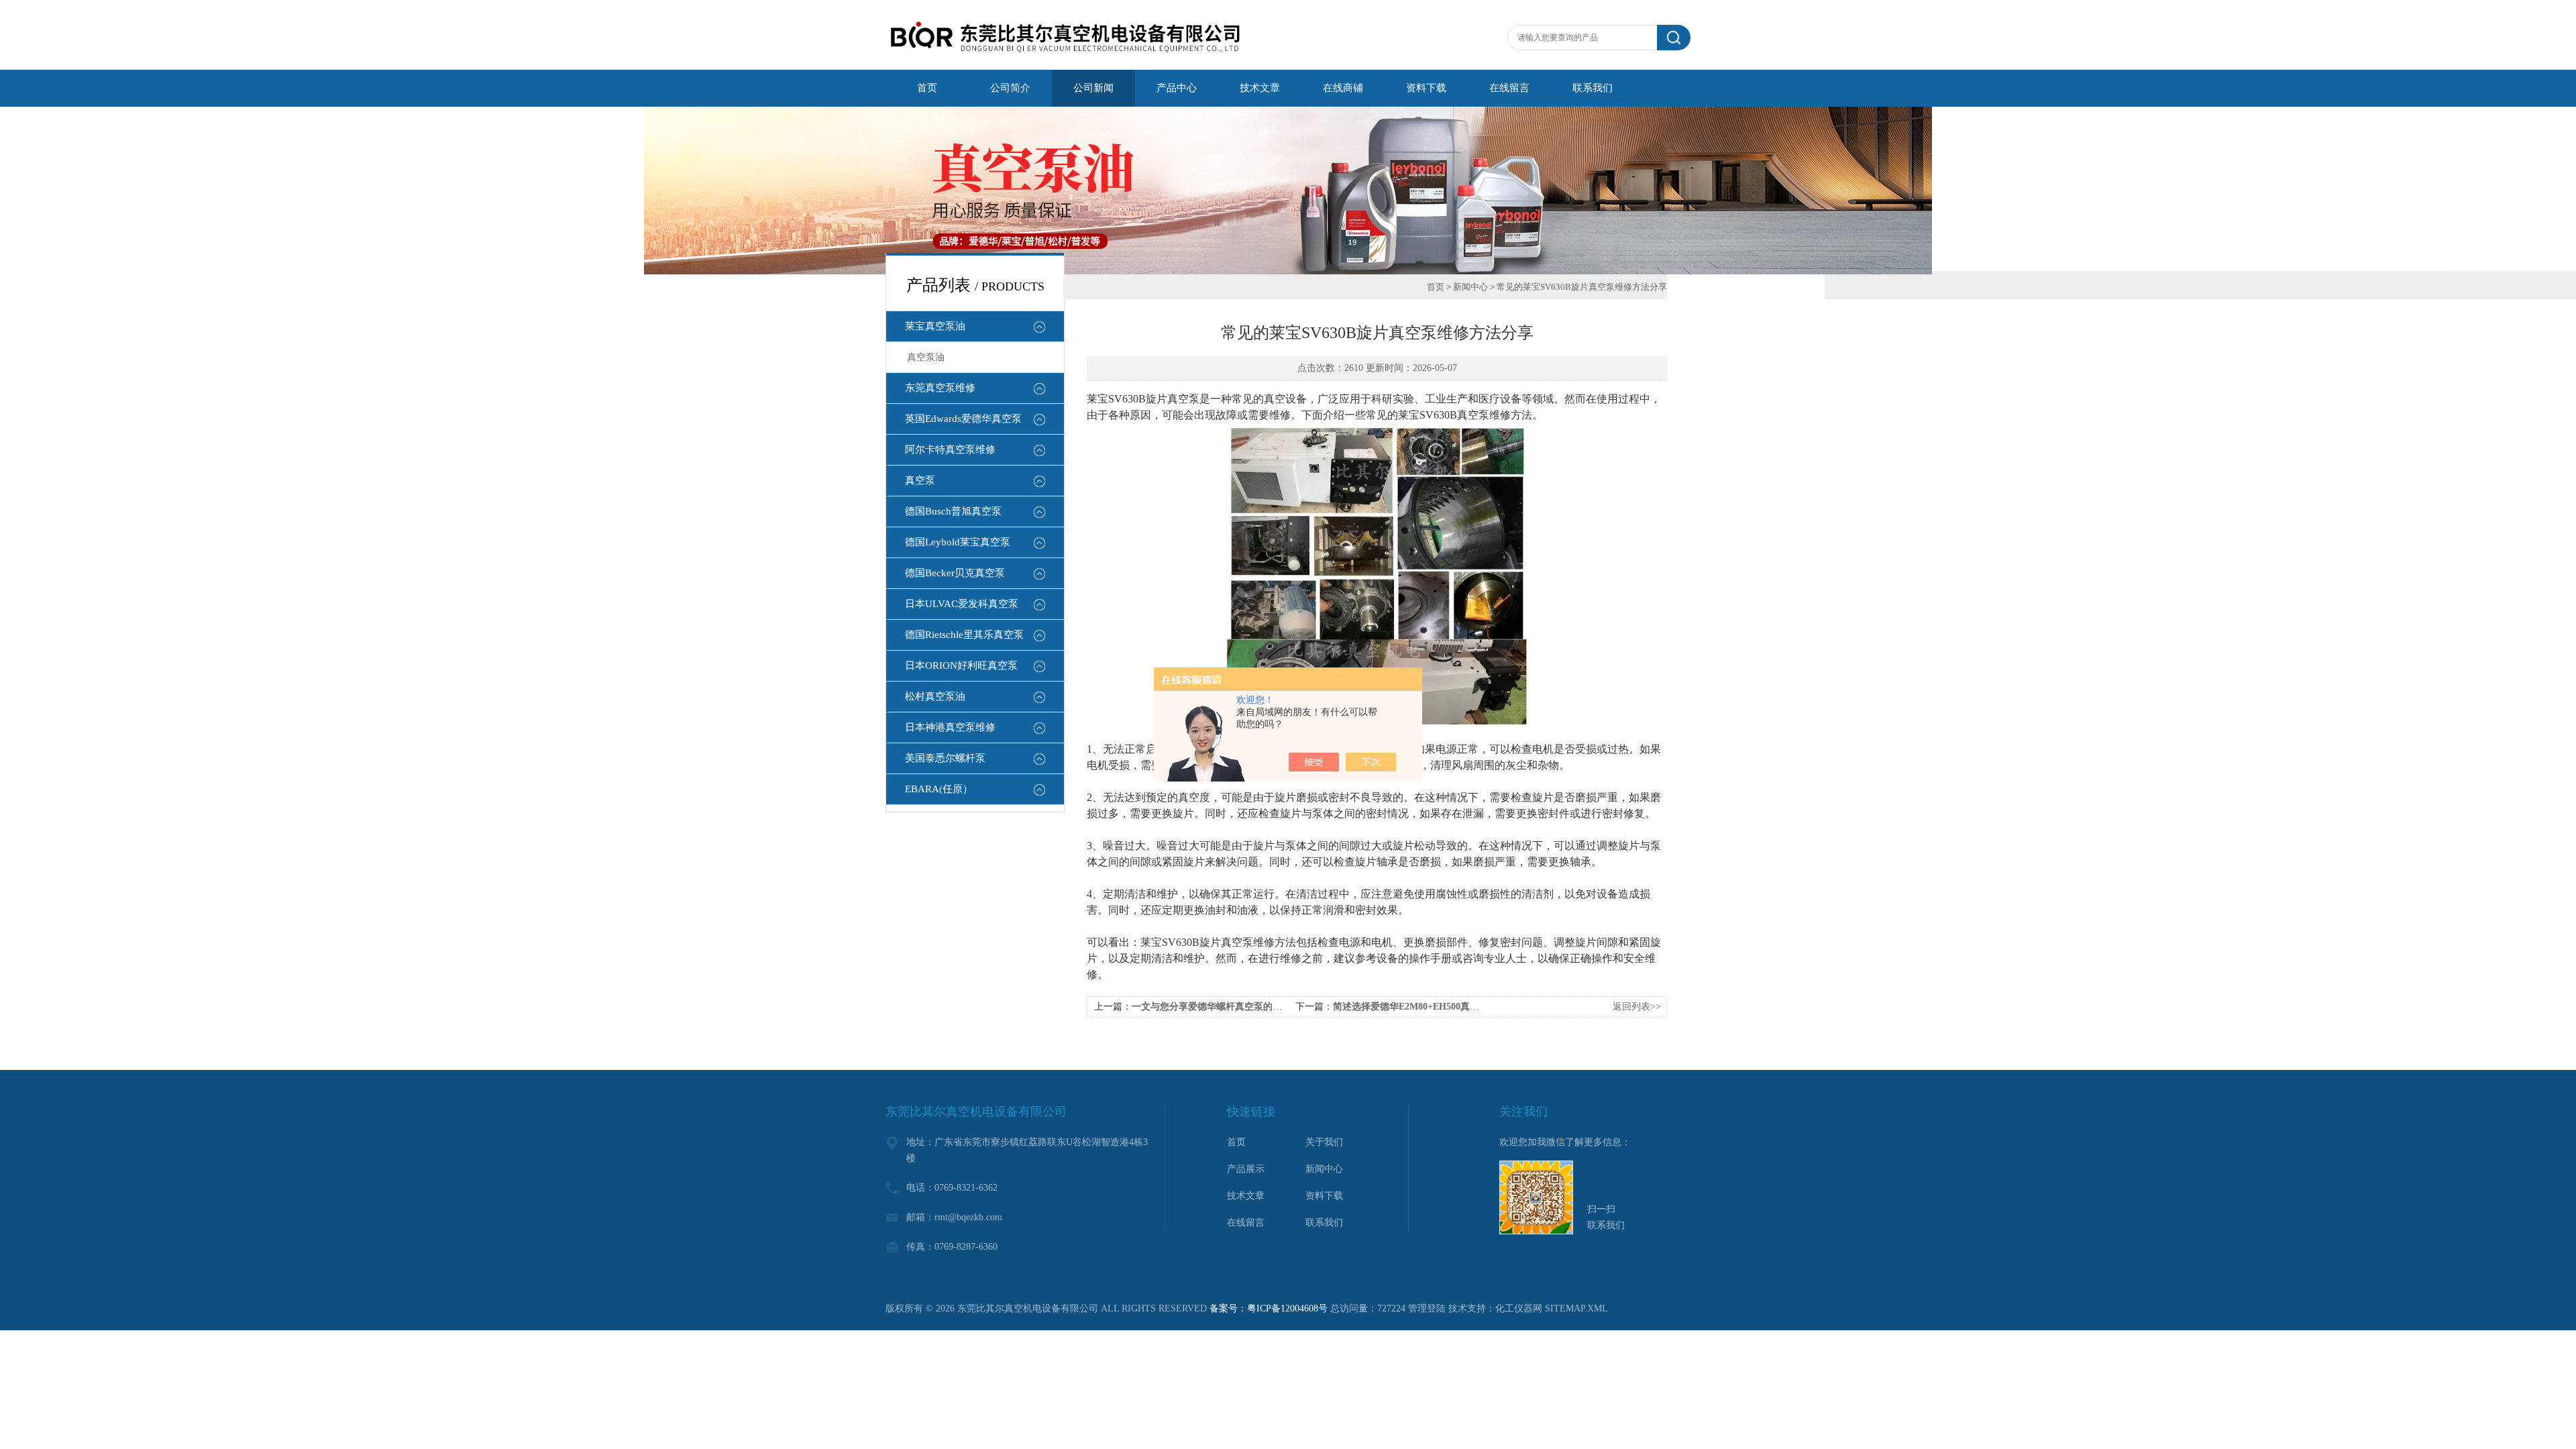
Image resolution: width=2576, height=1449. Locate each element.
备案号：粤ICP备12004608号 (1269, 1308)
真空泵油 (926, 357)
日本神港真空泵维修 (950, 727)
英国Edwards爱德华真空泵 (963, 419)
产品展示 (1246, 1169)
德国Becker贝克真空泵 (955, 573)
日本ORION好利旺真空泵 (961, 665)
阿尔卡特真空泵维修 (950, 449)
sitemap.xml (1576, 1308)
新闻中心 (1470, 287)
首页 (1436, 287)
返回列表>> (1637, 1007)
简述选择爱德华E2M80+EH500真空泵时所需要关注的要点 (1453, 1007)
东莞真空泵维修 (940, 388)
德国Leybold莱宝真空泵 (958, 542)
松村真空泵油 (935, 696)
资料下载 (1324, 1196)
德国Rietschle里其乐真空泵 (964, 635)
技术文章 (1246, 1196)
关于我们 (1324, 1142)
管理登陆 (1427, 1308)
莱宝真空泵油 (935, 326)
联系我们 (1324, 1223)
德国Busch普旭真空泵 (953, 511)
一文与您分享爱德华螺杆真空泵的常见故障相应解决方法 (1249, 1007)
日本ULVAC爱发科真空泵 (962, 604)
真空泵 (920, 480)
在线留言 (1246, 1223)
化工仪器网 (1519, 1308)
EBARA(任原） (939, 789)
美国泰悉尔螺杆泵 (945, 758)
